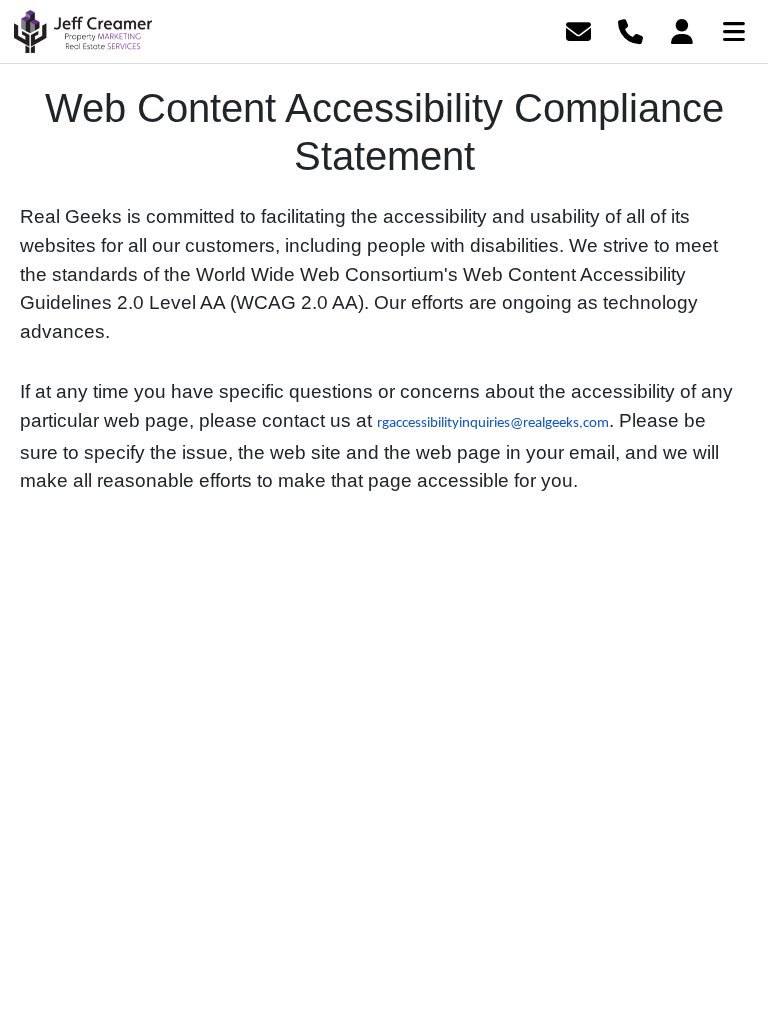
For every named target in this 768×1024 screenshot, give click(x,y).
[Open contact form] (578, 29)
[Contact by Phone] (630, 29)
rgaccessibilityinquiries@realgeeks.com (493, 423)
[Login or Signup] (682, 29)
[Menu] (734, 29)
